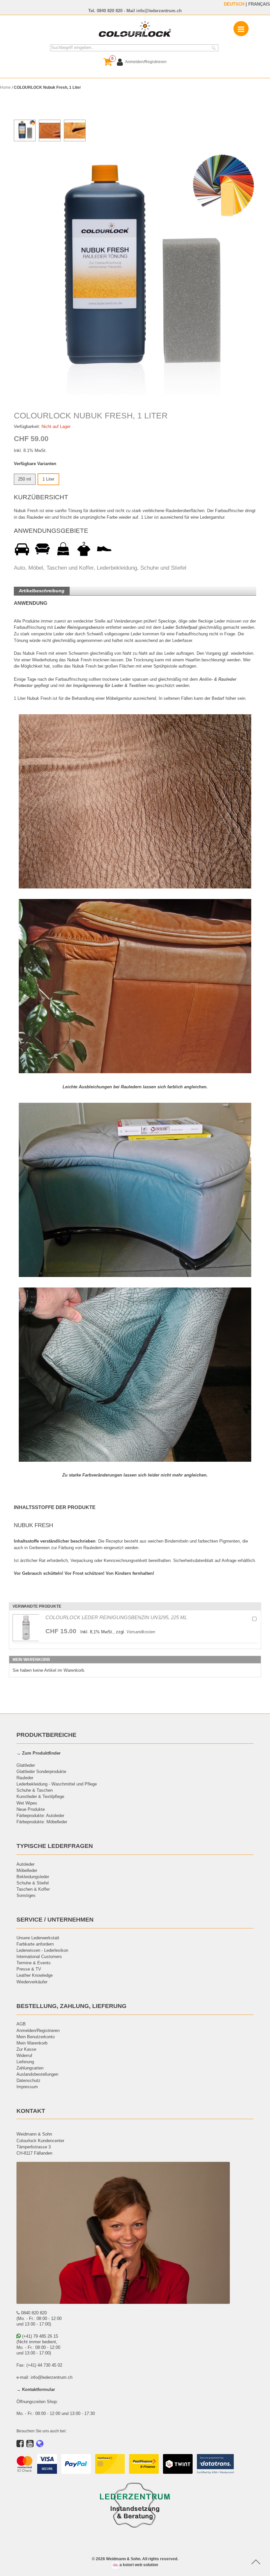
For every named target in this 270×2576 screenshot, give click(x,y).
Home (5, 87)
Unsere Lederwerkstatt (38, 1938)
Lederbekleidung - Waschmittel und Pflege (57, 1784)
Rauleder (25, 1778)
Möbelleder (27, 1870)
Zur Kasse (26, 2049)
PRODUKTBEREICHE (46, 1735)
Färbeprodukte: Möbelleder (42, 1822)
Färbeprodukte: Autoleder (40, 1815)
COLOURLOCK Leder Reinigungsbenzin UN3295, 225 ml (116, 1617)
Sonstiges (26, 1895)
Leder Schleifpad (180, 627)
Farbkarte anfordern (35, 1944)
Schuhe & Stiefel (33, 1883)
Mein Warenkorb (32, 2043)
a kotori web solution (138, 2565)
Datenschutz (28, 2080)
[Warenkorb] (108, 62)
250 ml (25, 479)
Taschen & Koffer (33, 1889)
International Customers (39, 1956)
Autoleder (26, 1864)
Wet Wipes (27, 1803)
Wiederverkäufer (32, 1982)
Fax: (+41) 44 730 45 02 (39, 2365)
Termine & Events (34, 1963)
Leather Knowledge (35, 1975)
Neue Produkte (31, 1809)
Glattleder (26, 1765)
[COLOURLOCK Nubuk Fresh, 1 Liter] (135, 273)
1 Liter (48, 479)
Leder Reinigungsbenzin (79, 627)
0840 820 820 (110, 11)
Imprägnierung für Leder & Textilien (110, 685)
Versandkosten (141, 1632)
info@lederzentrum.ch (159, 11)
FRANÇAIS (259, 4)
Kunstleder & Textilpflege (40, 1796)
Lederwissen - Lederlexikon (42, 1950)
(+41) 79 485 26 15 (39, 2336)
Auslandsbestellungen (37, 2074)
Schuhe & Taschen (35, 1790)
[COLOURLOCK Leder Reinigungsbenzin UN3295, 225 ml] (26, 1628)
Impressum (27, 2087)
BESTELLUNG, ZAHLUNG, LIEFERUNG (71, 2006)
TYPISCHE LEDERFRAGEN (55, 1846)
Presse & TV (29, 1969)
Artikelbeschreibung (42, 591)
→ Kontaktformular (36, 2389)
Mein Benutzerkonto (36, 2037)
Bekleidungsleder (33, 1877)
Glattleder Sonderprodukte (41, 1771)
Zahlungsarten (30, 2068)
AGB (21, 2024)
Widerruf (24, 2055)
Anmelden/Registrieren (38, 2030)
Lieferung (25, 2062)
